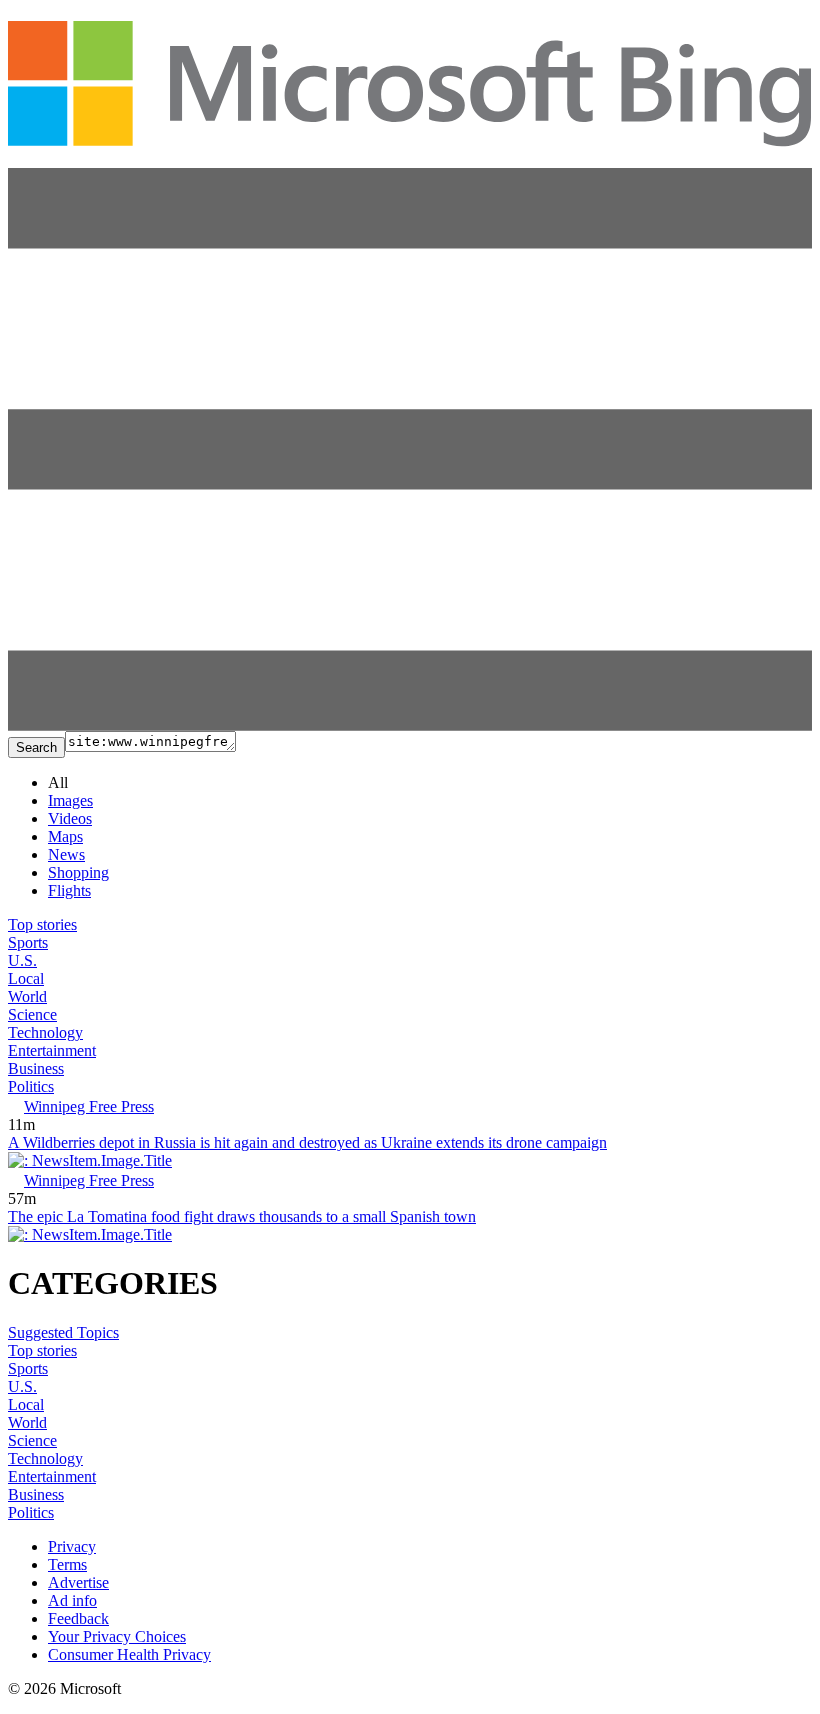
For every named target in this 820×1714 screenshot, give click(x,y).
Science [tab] (32, 1014)
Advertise (78, 1582)
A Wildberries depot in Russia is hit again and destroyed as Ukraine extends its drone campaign (307, 1142)
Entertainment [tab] (52, 1050)
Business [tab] (36, 1068)
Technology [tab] (45, 1032)
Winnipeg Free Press (89, 1106)
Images (70, 800)
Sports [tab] (28, 942)
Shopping (78, 872)
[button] (410, 725)
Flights (69, 890)
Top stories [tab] (42, 924)
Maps (65, 836)
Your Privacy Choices (117, 1636)
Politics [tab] (31, 1086)
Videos (70, 818)
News (66, 854)
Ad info (72, 1600)
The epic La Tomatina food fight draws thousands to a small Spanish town (242, 1216)
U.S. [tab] (22, 960)
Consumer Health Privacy (129, 1654)
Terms (67, 1564)
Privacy (72, 1546)
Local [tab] (26, 978)
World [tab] (27, 996)
